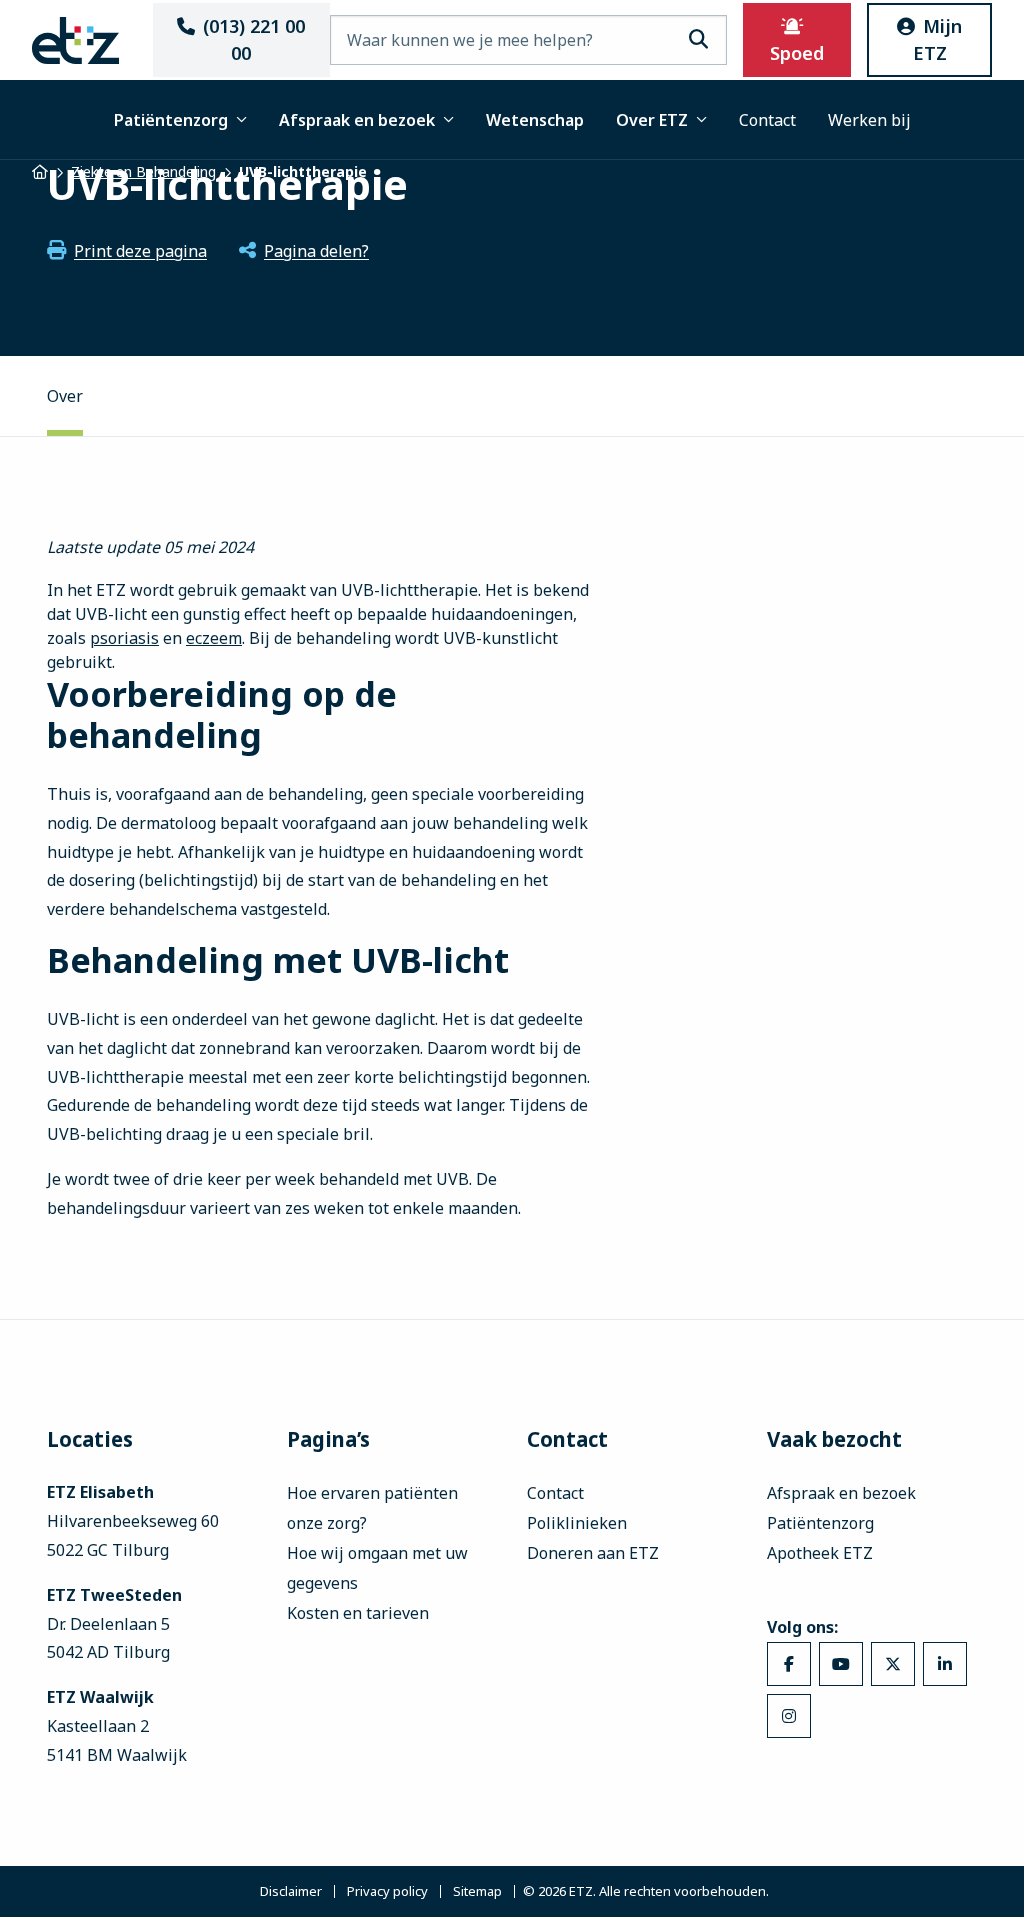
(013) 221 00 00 (254, 39)
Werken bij (869, 120)
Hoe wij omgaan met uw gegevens (377, 1568)
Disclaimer (291, 1891)
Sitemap (477, 1891)
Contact (767, 120)
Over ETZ (652, 120)
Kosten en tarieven (358, 1613)
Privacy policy (387, 1891)
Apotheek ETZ (820, 1553)
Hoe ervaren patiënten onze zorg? (372, 1508)
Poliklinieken (577, 1523)
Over (65, 396)
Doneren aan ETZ (593, 1553)
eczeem (214, 638)
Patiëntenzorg (171, 120)
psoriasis (124, 638)
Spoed (797, 53)
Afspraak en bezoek (357, 120)
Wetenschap (535, 120)
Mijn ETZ (938, 39)
